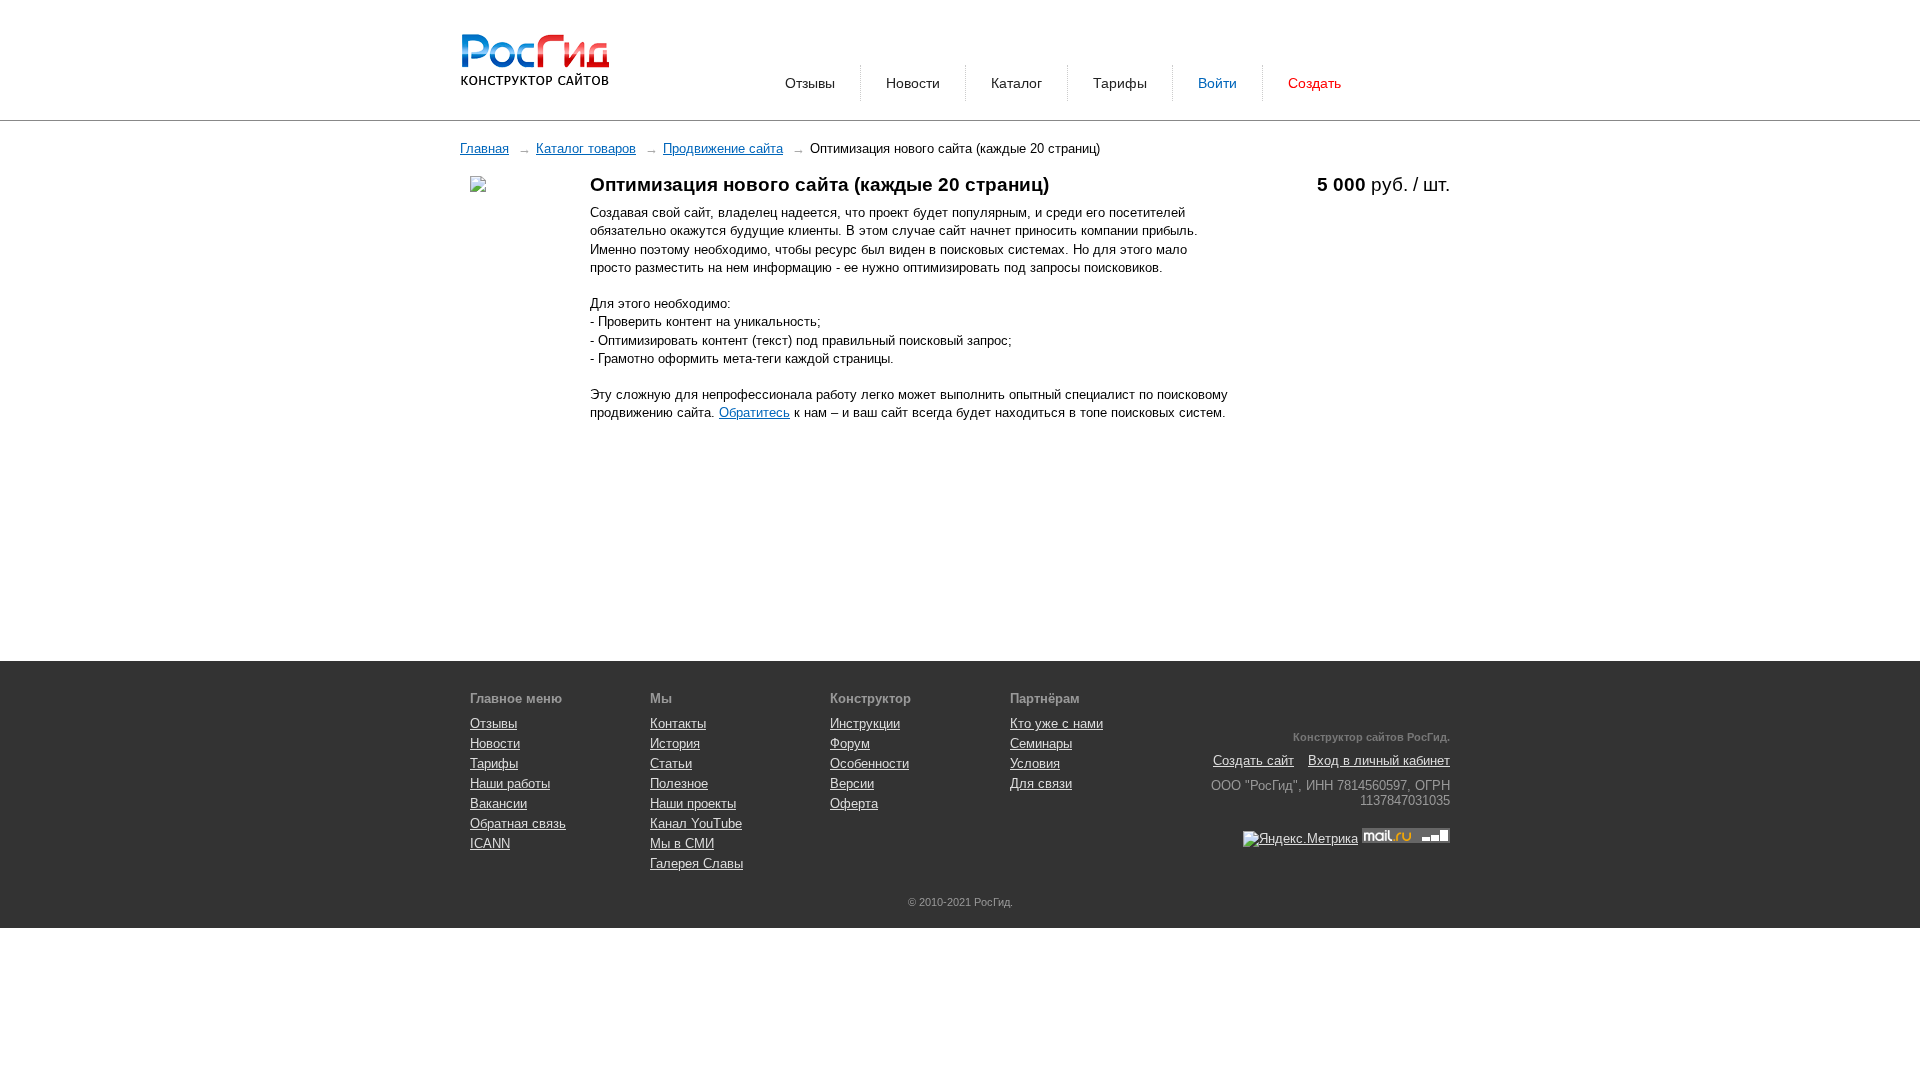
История (675, 743)
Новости (913, 83)
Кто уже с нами (1056, 723)
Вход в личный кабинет (1379, 760)
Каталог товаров (586, 148)
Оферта (854, 803)
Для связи (1041, 783)
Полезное (679, 783)
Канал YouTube (696, 823)
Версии (852, 783)
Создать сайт (1253, 760)
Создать (1314, 83)
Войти (1217, 83)
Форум (850, 743)
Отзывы (810, 83)
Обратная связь (518, 823)
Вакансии (498, 803)
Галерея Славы (696, 863)
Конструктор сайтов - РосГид (535, 60)
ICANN (490, 843)
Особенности (869, 763)
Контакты (678, 723)
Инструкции (865, 723)
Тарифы (1120, 83)
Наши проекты (693, 803)
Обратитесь (754, 412)
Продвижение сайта (723, 148)
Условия (1035, 763)
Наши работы (510, 783)
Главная (484, 148)
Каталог (1016, 83)
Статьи (671, 763)
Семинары (1041, 743)
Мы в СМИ (682, 843)
